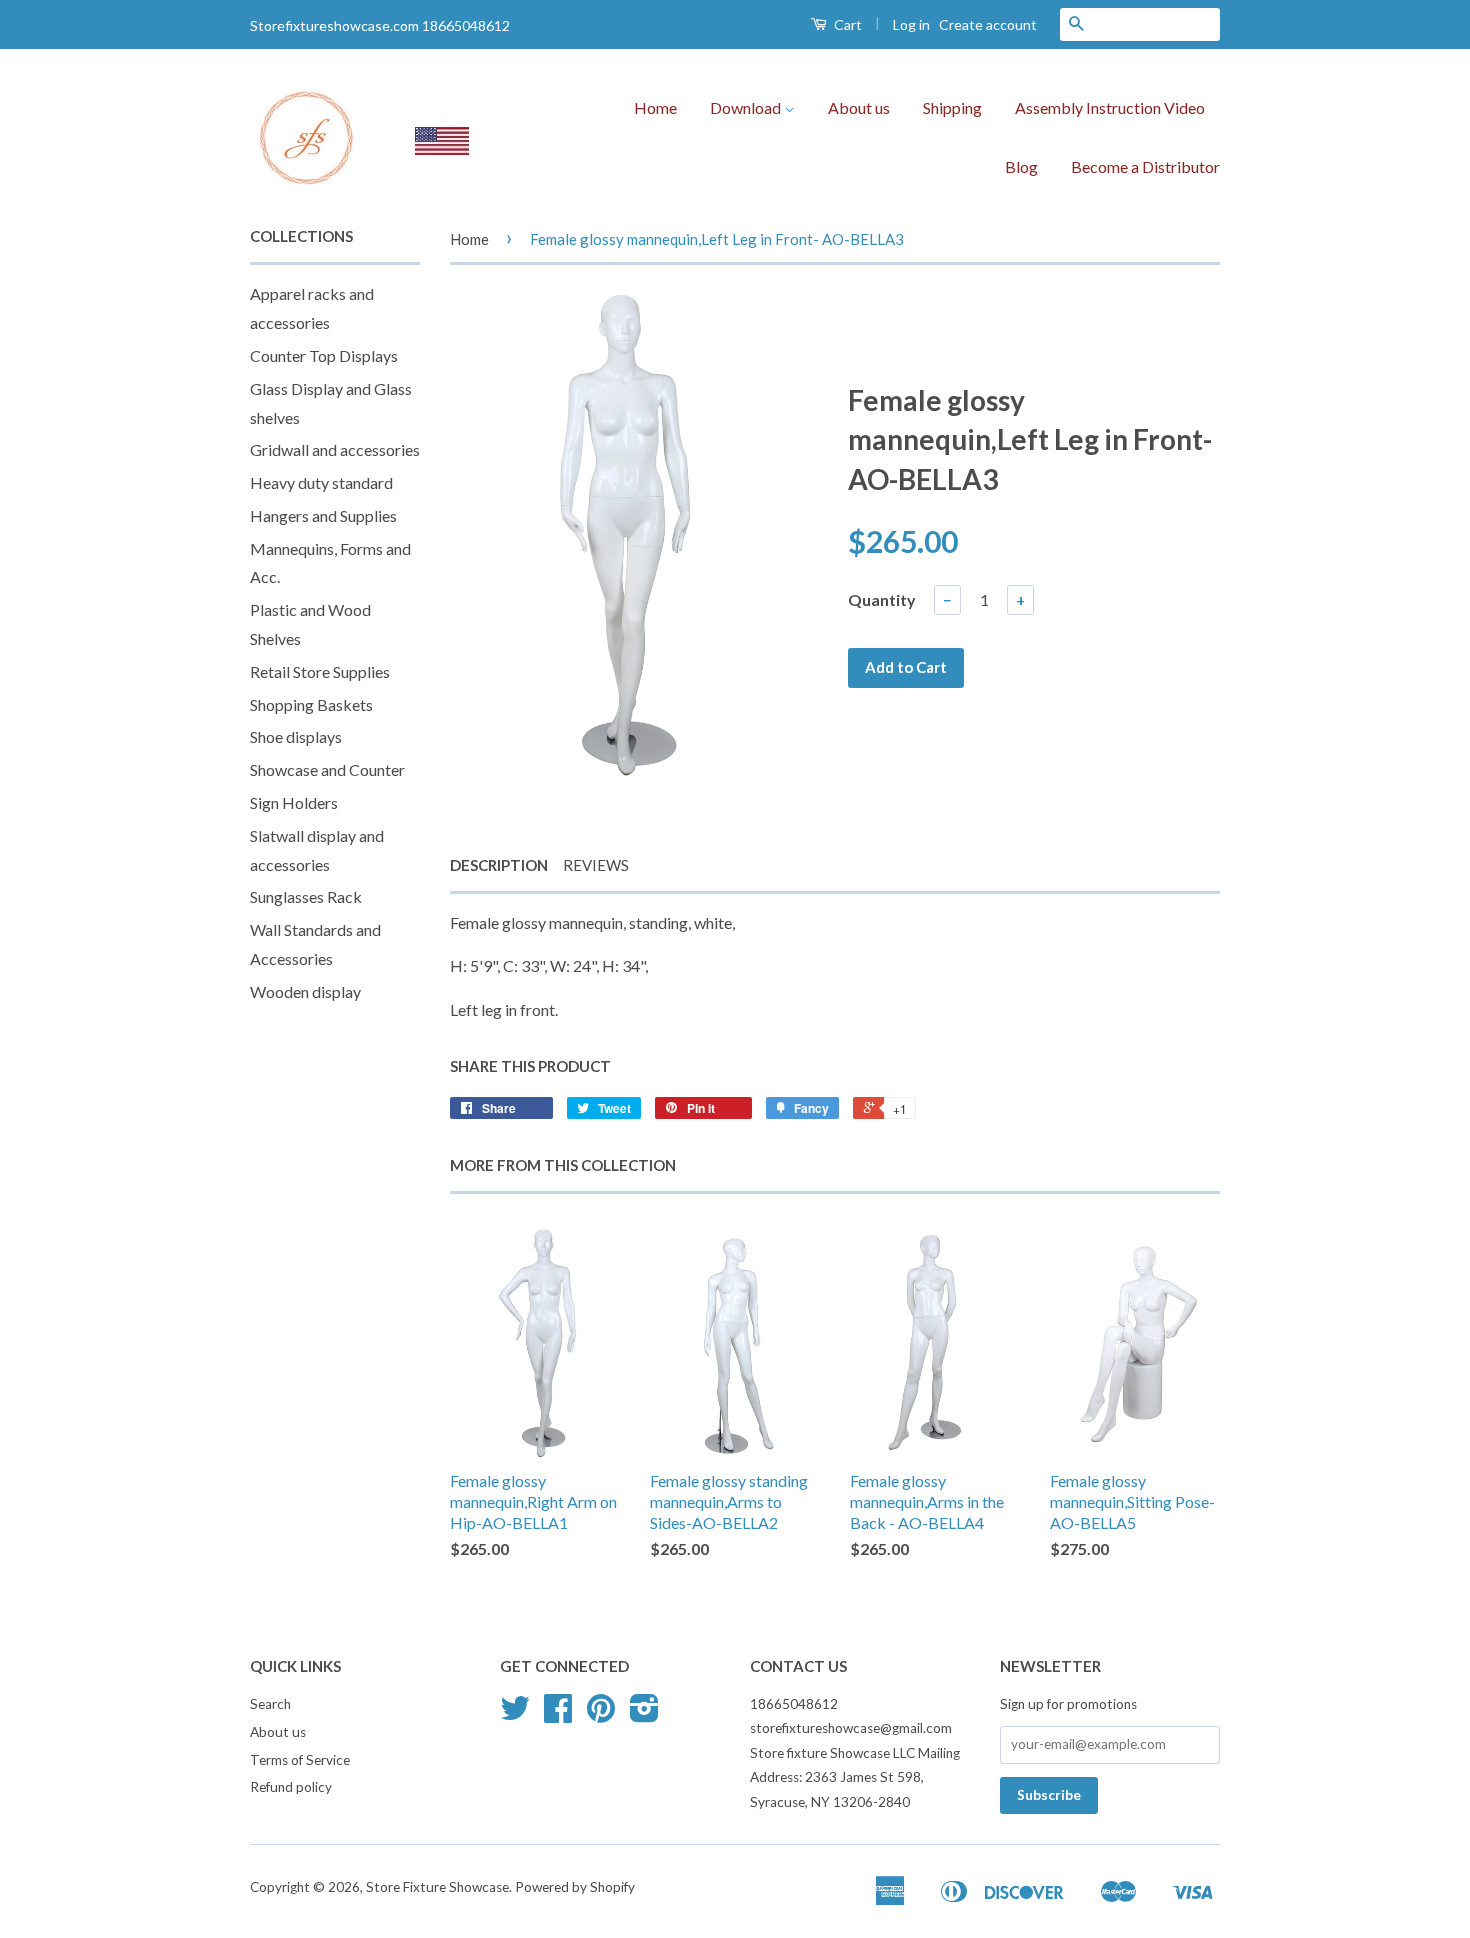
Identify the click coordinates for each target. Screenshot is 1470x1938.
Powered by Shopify (575, 1887)
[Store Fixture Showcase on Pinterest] (601, 1715)
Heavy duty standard (321, 482)
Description (499, 865)
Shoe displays (296, 736)
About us (859, 107)
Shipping (952, 107)
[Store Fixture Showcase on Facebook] (558, 1715)
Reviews (596, 865)
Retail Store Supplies (320, 671)
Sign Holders (294, 802)
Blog (1021, 166)
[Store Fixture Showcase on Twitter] (515, 1715)
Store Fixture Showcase (437, 1887)
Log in (911, 24)
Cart (846, 24)
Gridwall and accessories (335, 449)
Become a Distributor (1145, 166)
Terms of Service (300, 1760)
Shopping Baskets (311, 704)
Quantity (882, 599)
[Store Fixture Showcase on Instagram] (644, 1715)
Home (655, 107)
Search (270, 1704)
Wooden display (305, 991)
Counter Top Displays (324, 355)
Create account (988, 24)
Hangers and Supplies (323, 515)
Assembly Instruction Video (1110, 107)
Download (747, 107)
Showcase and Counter (327, 769)
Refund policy (291, 1787)
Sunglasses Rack (306, 896)
